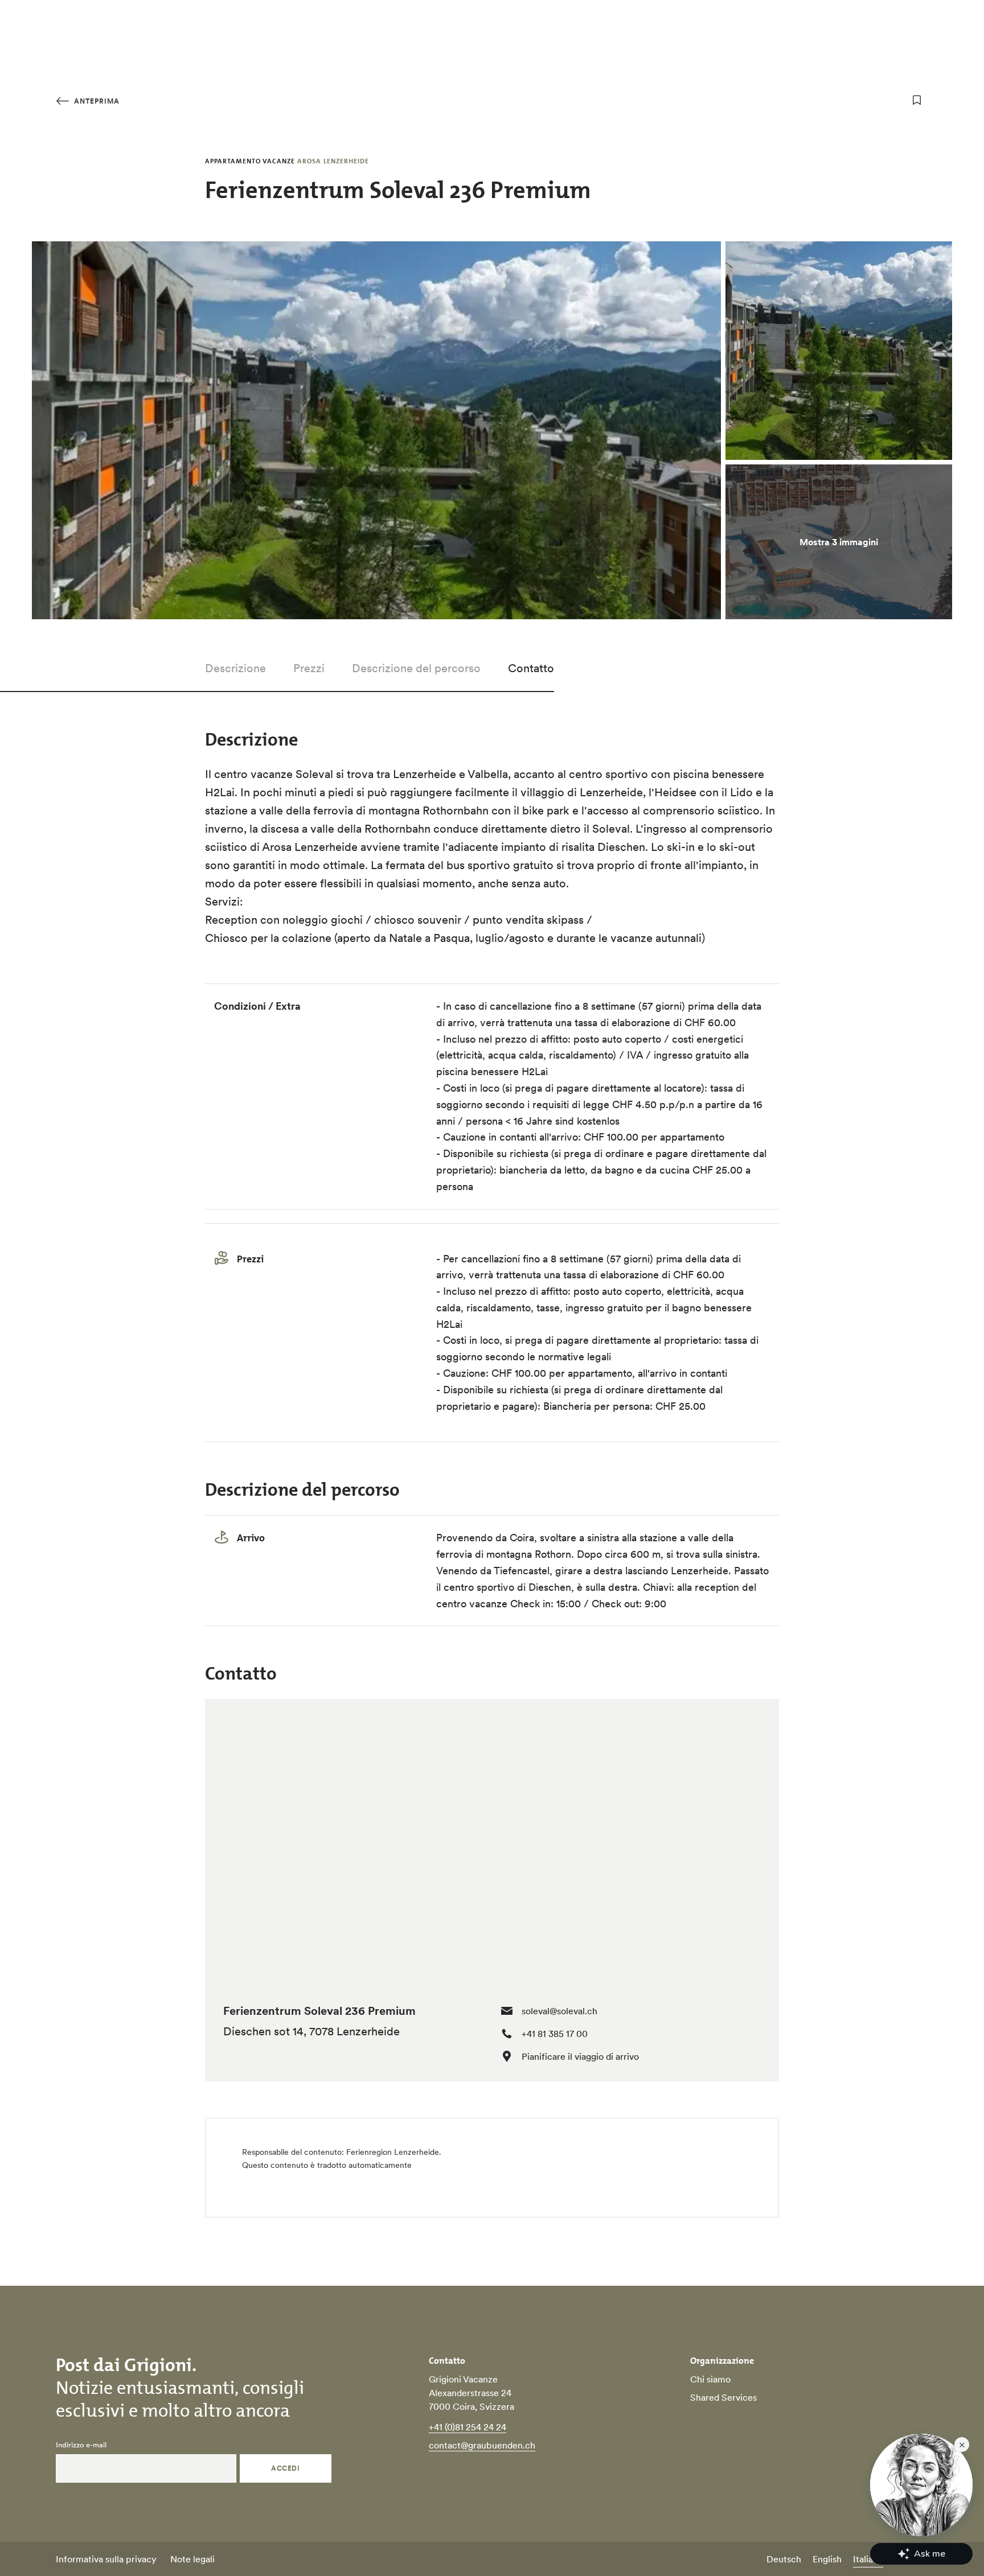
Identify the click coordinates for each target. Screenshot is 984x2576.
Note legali (192, 2559)
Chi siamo (710, 2379)
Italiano (868, 2559)
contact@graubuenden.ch (482, 2445)
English (827, 2559)
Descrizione (235, 668)
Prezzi (309, 668)
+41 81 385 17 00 (555, 2034)
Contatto (531, 668)
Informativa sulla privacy (106, 2559)
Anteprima (96, 101)
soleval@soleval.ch (559, 2011)
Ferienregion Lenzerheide (393, 2152)
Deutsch (784, 2559)
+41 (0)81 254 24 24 (468, 2427)
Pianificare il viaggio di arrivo (580, 2056)
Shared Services (723, 2397)
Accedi (285, 2468)
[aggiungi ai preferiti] (917, 100)
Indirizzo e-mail (81, 2445)
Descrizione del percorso (416, 668)
